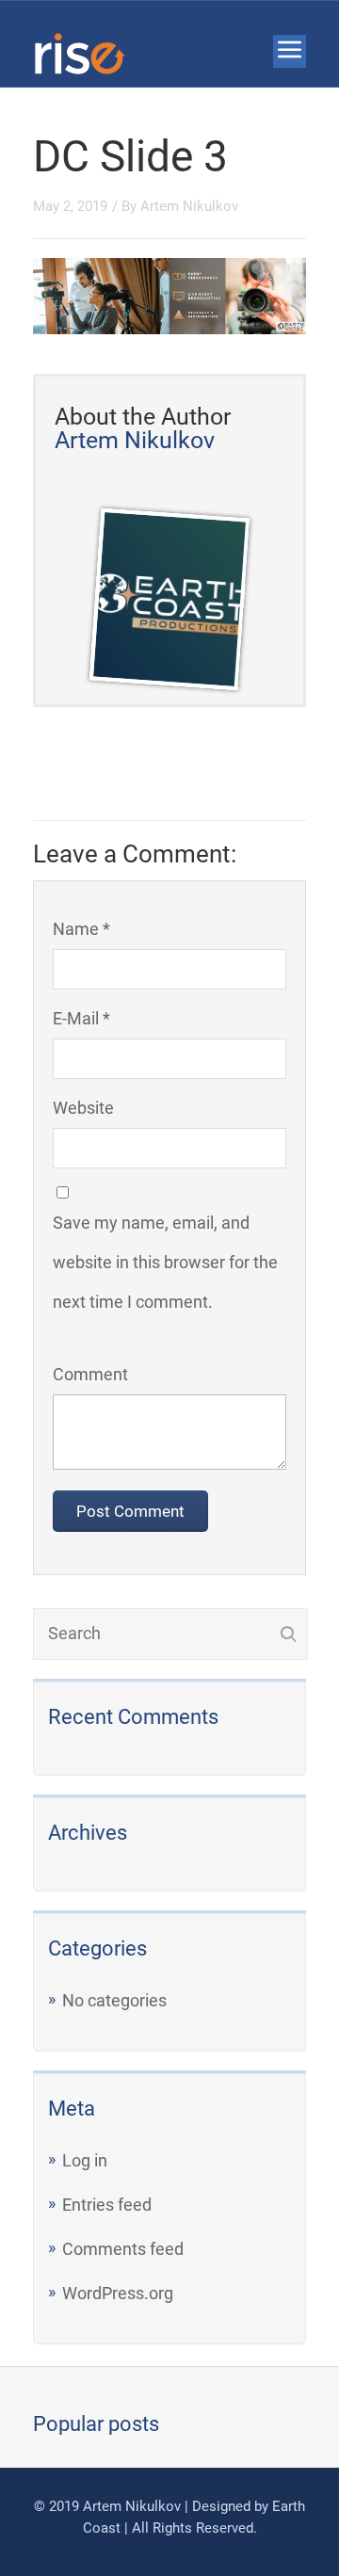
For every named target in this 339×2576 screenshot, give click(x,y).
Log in (85, 2160)
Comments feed (123, 2249)
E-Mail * (81, 1018)
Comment (90, 1374)
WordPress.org (118, 2293)
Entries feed (107, 2205)
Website (83, 1108)
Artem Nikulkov (189, 206)
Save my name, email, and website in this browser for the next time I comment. (165, 1262)
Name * (81, 929)
